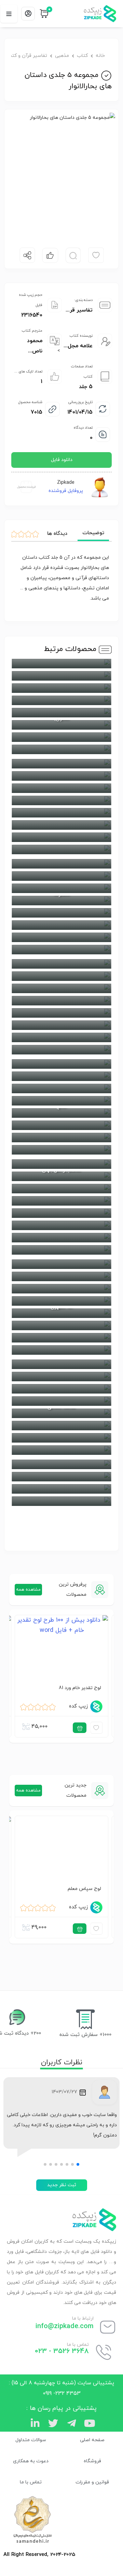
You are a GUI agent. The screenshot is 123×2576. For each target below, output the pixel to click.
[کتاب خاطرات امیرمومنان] (61, 1225)
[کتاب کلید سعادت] (61, 1276)
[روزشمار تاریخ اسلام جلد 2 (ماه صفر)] (61, 1364)
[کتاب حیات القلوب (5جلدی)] (61, 1301)
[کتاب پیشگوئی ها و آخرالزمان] (61, 1464)
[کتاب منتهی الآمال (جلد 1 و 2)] (61, 1338)
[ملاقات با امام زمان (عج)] (61, 950)
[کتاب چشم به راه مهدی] (61, 937)
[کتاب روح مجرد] (61, 1289)
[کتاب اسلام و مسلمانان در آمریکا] (61, 1377)
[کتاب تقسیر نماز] (61, 1489)
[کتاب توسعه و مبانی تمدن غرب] (61, 1238)
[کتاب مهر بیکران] (61, 1450)
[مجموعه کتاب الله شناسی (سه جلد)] (61, 1050)
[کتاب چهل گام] (61, 888)
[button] (78, 2164)
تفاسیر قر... (79, 310)
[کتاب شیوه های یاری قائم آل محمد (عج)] (61, 1189)
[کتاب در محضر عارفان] (61, 1264)
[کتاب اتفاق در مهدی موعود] (61, 1438)
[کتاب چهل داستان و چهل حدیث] (61, 1088)
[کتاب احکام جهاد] (61, 1013)
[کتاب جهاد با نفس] (61, 776)
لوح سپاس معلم (84, 1888)
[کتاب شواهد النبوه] (61, 688)
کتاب (82, 56)
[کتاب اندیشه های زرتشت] (61, 813)
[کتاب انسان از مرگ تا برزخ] (61, 749)
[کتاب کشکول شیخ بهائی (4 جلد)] (61, 764)
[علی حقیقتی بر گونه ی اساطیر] (61, 1389)
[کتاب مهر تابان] (61, 1325)
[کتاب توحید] (61, 1501)
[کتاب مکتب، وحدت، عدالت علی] (61, 1401)
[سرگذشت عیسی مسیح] (61, 1150)
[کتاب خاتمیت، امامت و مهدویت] (61, 1426)
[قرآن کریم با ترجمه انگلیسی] (61, 1001)
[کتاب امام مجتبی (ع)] (61, 849)
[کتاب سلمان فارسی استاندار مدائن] (61, 1201)
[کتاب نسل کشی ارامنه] (61, 1350)
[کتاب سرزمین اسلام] (61, 1213)
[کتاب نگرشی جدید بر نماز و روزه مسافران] (61, 1477)
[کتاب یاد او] (61, 788)
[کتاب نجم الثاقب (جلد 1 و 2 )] (61, 925)
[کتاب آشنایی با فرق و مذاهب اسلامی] (61, 825)
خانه (100, 56)
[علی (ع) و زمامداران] (61, 864)
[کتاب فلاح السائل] (61, 713)
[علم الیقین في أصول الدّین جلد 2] (61, 1064)
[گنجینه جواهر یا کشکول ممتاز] (61, 1250)
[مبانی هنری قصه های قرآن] (61, 988)
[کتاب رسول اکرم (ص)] (61, 1138)
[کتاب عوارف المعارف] (61, 664)
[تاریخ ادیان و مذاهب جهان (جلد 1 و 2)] (61, 837)
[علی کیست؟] (61, 876)
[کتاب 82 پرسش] (61, 1076)
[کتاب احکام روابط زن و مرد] (61, 1125)
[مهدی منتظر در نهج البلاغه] (61, 964)
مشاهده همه (28, 1590)
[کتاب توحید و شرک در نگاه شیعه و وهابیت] (61, 1037)
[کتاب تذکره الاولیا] (61, 800)
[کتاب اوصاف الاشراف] (61, 676)
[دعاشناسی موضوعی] (61, 700)
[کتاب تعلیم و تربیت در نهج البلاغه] (61, 976)
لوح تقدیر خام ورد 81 (80, 1688)
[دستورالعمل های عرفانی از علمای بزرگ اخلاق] (61, 737)
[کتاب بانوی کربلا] (61, 913)
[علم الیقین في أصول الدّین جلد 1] (61, 1025)
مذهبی (62, 56)
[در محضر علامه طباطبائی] (61, 1101)
